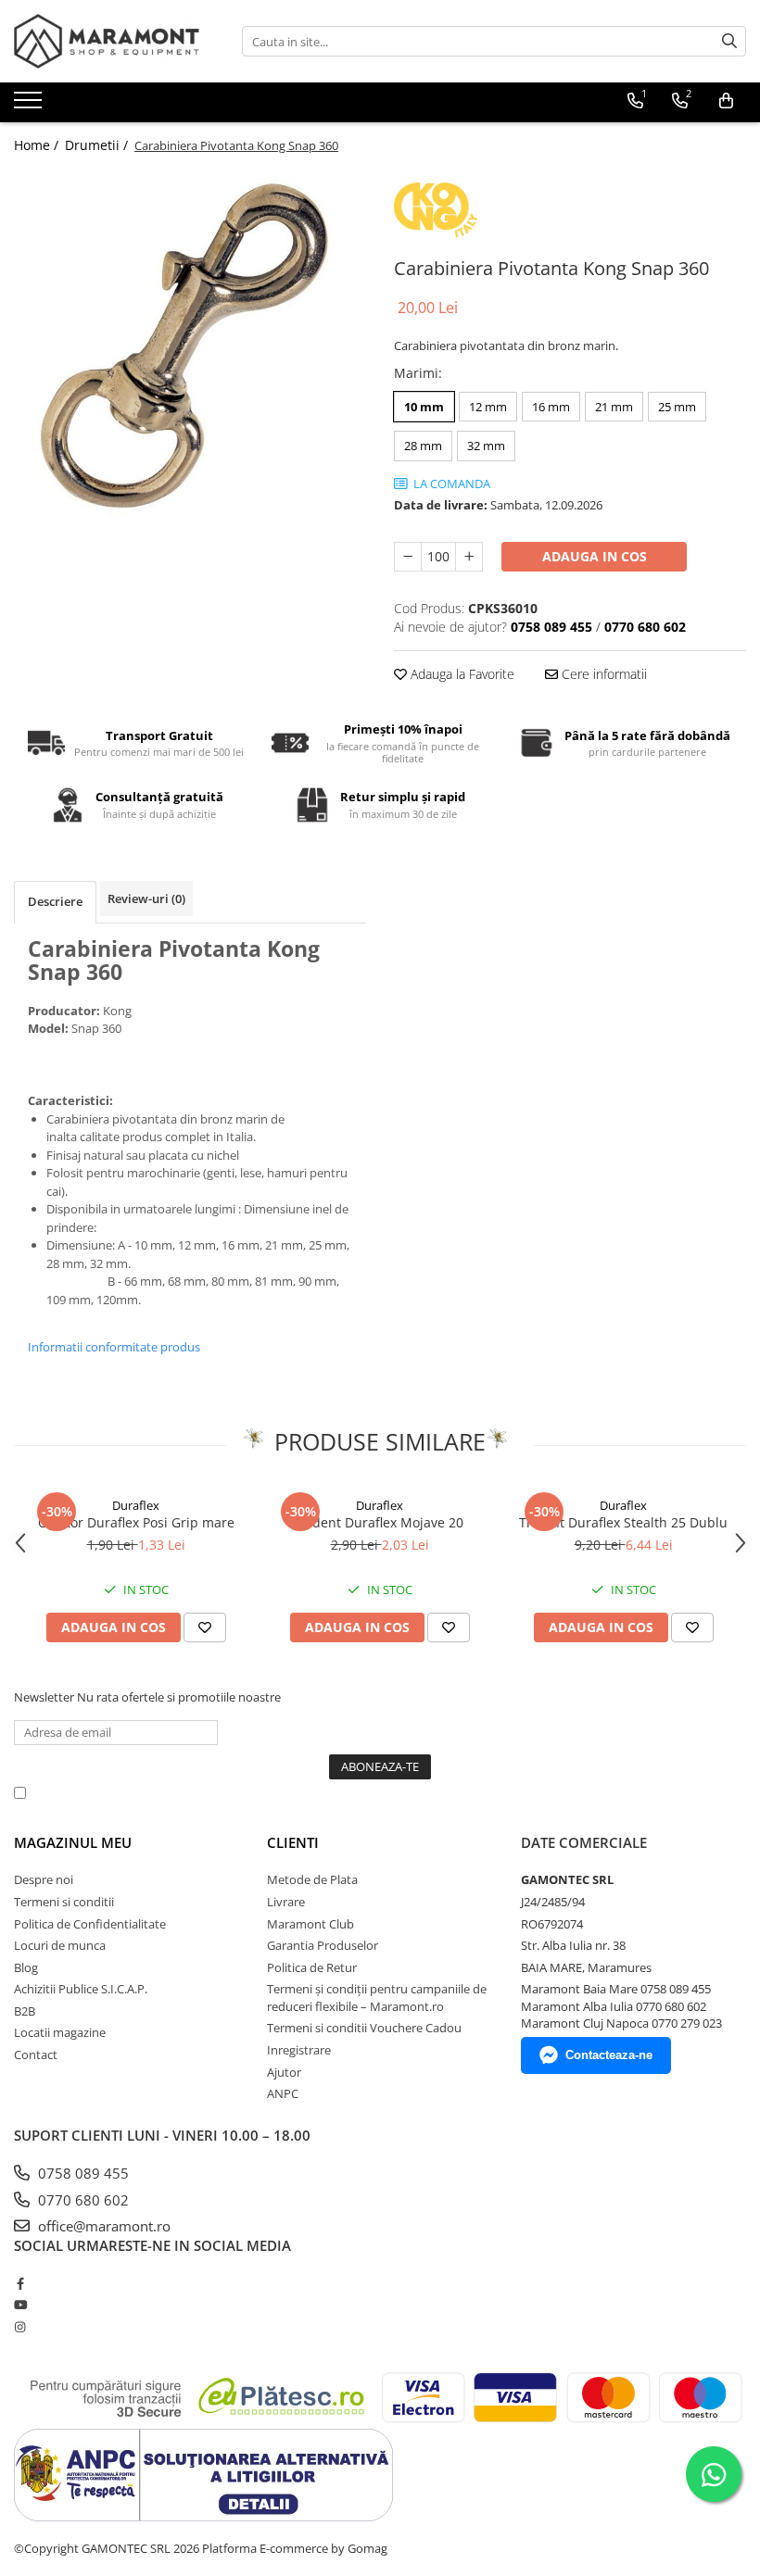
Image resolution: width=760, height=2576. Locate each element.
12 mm (488, 407)
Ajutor (284, 2072)
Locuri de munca (60, 1945)
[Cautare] (729, 41)
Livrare (286, 1902)
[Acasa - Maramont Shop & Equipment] (107, 41)
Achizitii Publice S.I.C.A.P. (81, 1989)
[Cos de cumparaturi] (726, 101)
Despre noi (44, 1879)
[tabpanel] (190, 345)
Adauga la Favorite (461, 674)
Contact (36, 2055)
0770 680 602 (82, 2200)
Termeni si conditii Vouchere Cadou (364, 2028)
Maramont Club (310, 1924)
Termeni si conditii (64, 1902)
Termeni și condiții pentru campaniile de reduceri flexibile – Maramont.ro (377, 1998)
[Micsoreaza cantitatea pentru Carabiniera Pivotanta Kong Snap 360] (408, 557)
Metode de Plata (312, 1879)
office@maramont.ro (102, 2226)
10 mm (424, 407)
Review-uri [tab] (146, 898)
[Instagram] (20, 2327)
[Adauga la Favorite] (205, 1627)
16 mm (551, 407)
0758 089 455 (82, 2173)
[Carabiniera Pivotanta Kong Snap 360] (190, 345)
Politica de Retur (312, 1967)
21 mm (614, 407)
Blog (26, 1967)
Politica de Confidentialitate (509, 1792)
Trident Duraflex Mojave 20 (380, 1522)
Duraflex (136, 1505)
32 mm (486, 446)
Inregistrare (299, 2050)
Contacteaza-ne (609, 2055)
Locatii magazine (60, 2032)
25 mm (677, 407)
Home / (38, 145)
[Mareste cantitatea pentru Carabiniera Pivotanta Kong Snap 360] (469, 557)
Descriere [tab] (55, 901)
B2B (25, 2011)
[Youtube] (20, 2305)
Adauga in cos (595, 556)
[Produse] (30, 106)
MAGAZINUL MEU (73, 1842)
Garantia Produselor (323, 1945)
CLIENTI (293, 1842)
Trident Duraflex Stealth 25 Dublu (623, 1522)
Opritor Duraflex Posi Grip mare (136, 1522)
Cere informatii (602, 674)
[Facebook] (20, 2283)
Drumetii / (98, 145)
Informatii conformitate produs (114, 1347)
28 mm (423, 446)
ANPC (283, 2093)
